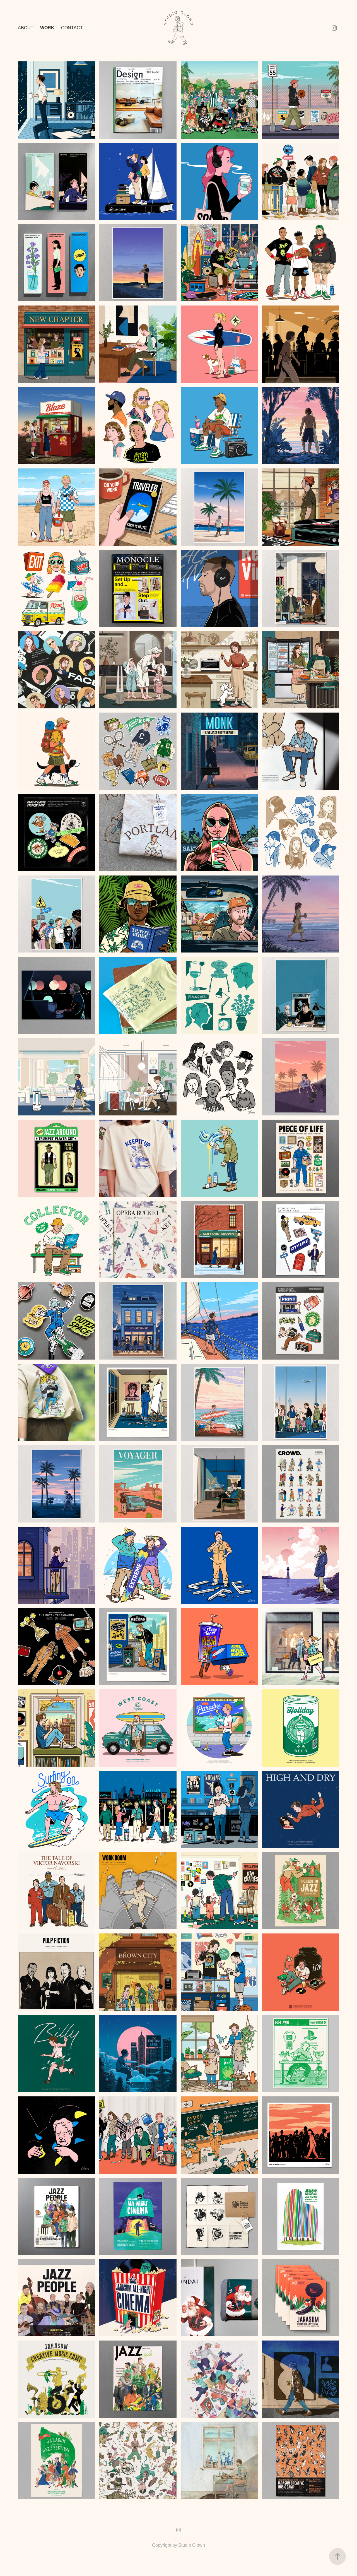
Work (47, 28)
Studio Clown (192, 2545)
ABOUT (26, 28)
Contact (72, 28)
